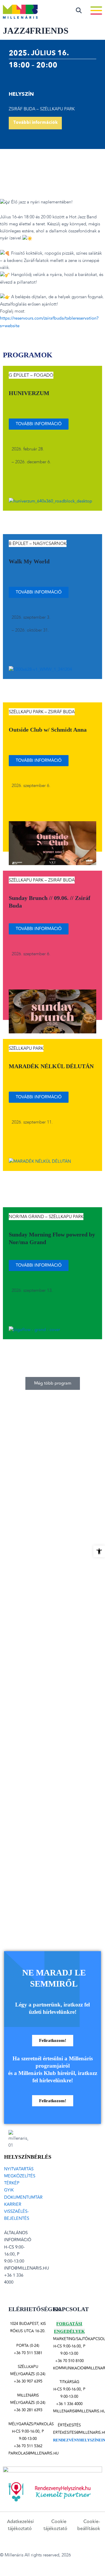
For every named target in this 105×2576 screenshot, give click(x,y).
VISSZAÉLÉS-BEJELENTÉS (17, 2215)
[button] (53, 1384)
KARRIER (13, 2204)
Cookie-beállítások (89, 2525)
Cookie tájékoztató (56, 2525)
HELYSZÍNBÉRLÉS (28, 2157)
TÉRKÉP (12, 2183)
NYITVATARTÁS (19, 2169)
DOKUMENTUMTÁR (23, 2197)
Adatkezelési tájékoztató (20, 2525)
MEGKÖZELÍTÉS (20, 2176)
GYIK (9, 2190)
